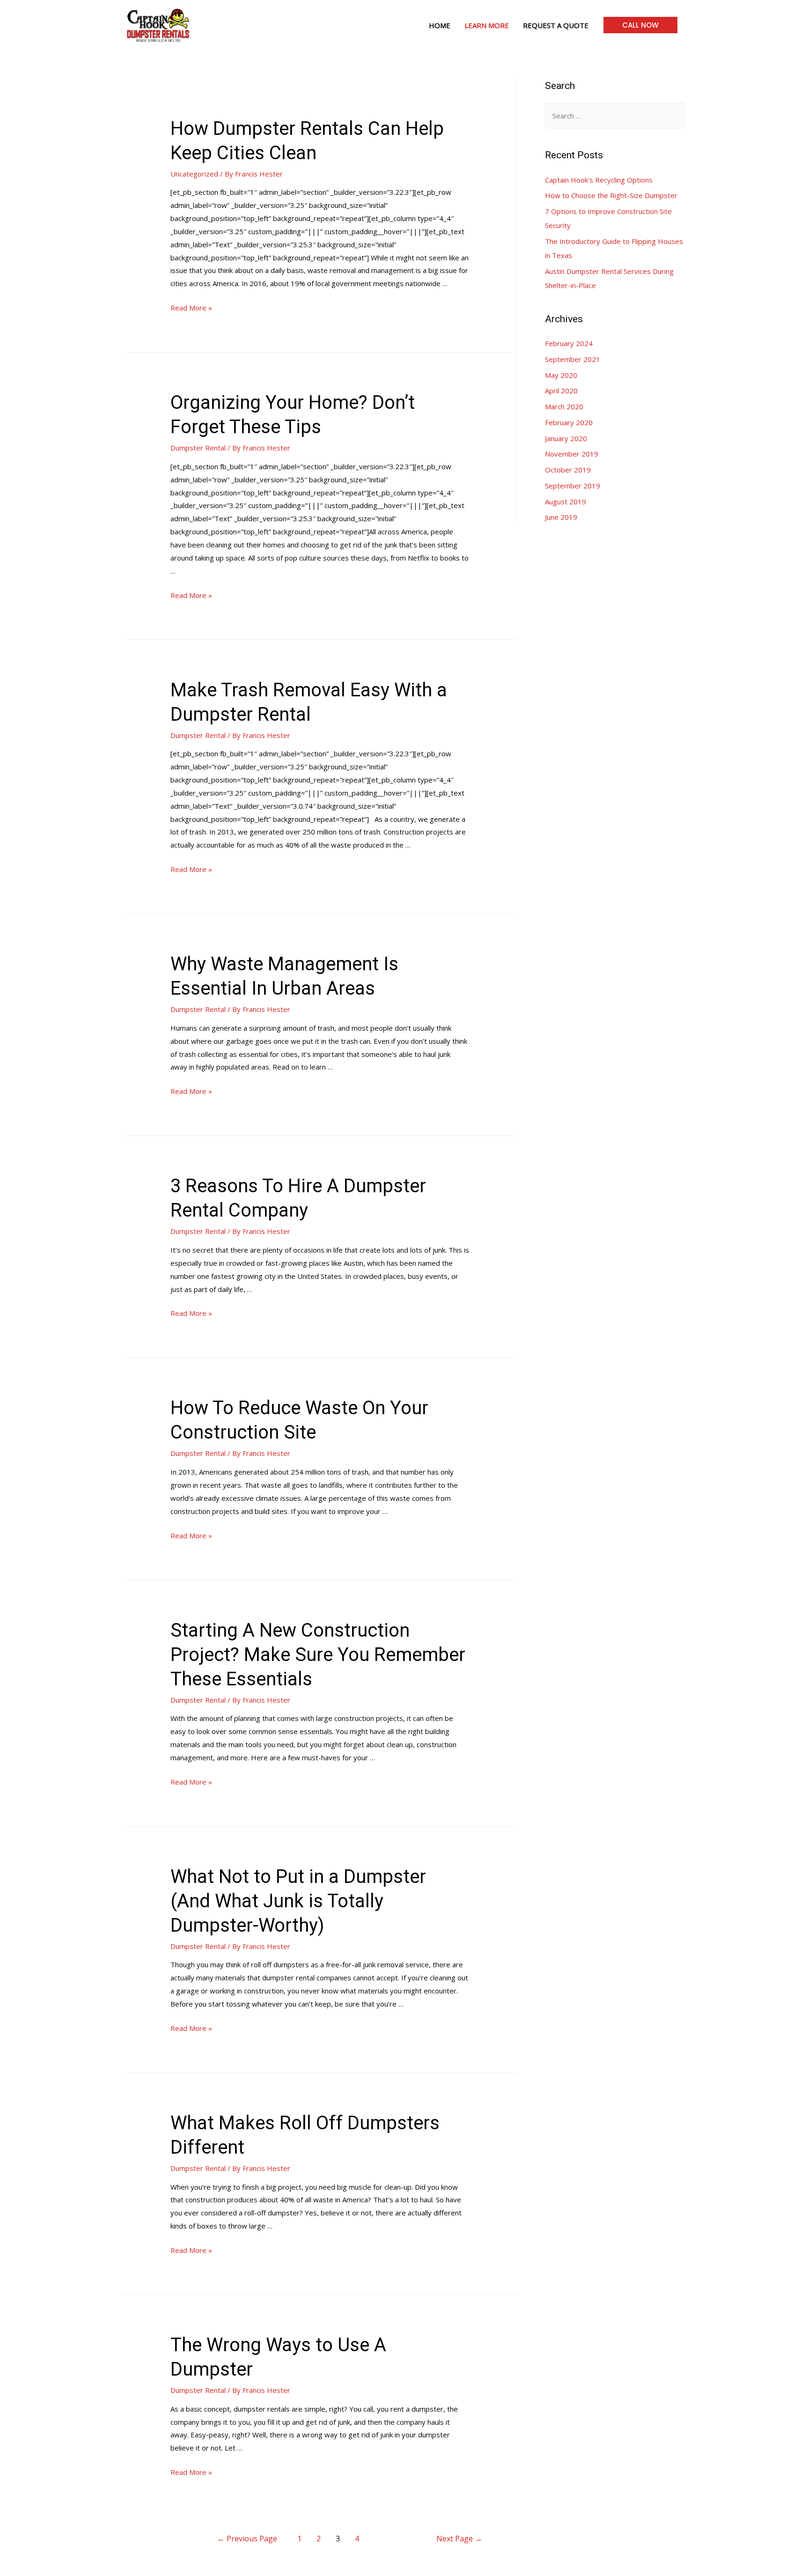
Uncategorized (194, 174)
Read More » (191, 308)
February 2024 (569, 343)
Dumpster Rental (198, 448)
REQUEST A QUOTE (556, 25)
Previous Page (247, 2539)
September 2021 (573, 359)
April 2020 (561, 391)
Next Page (459, 2539)
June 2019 (561, 517)
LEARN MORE (487, 25)
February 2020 (569, 422)
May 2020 (561, 375)
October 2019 (568, 470)
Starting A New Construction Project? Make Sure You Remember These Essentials (318, 1655)
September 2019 (573, 486)
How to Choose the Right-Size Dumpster (611, 195)
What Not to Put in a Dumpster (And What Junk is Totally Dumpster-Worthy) (298, 1901)
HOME (440, 25)
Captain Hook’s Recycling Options (599, 180)
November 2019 (572, 454)
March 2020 (564, 406)
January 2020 (566, 438)
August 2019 (566, 502)
